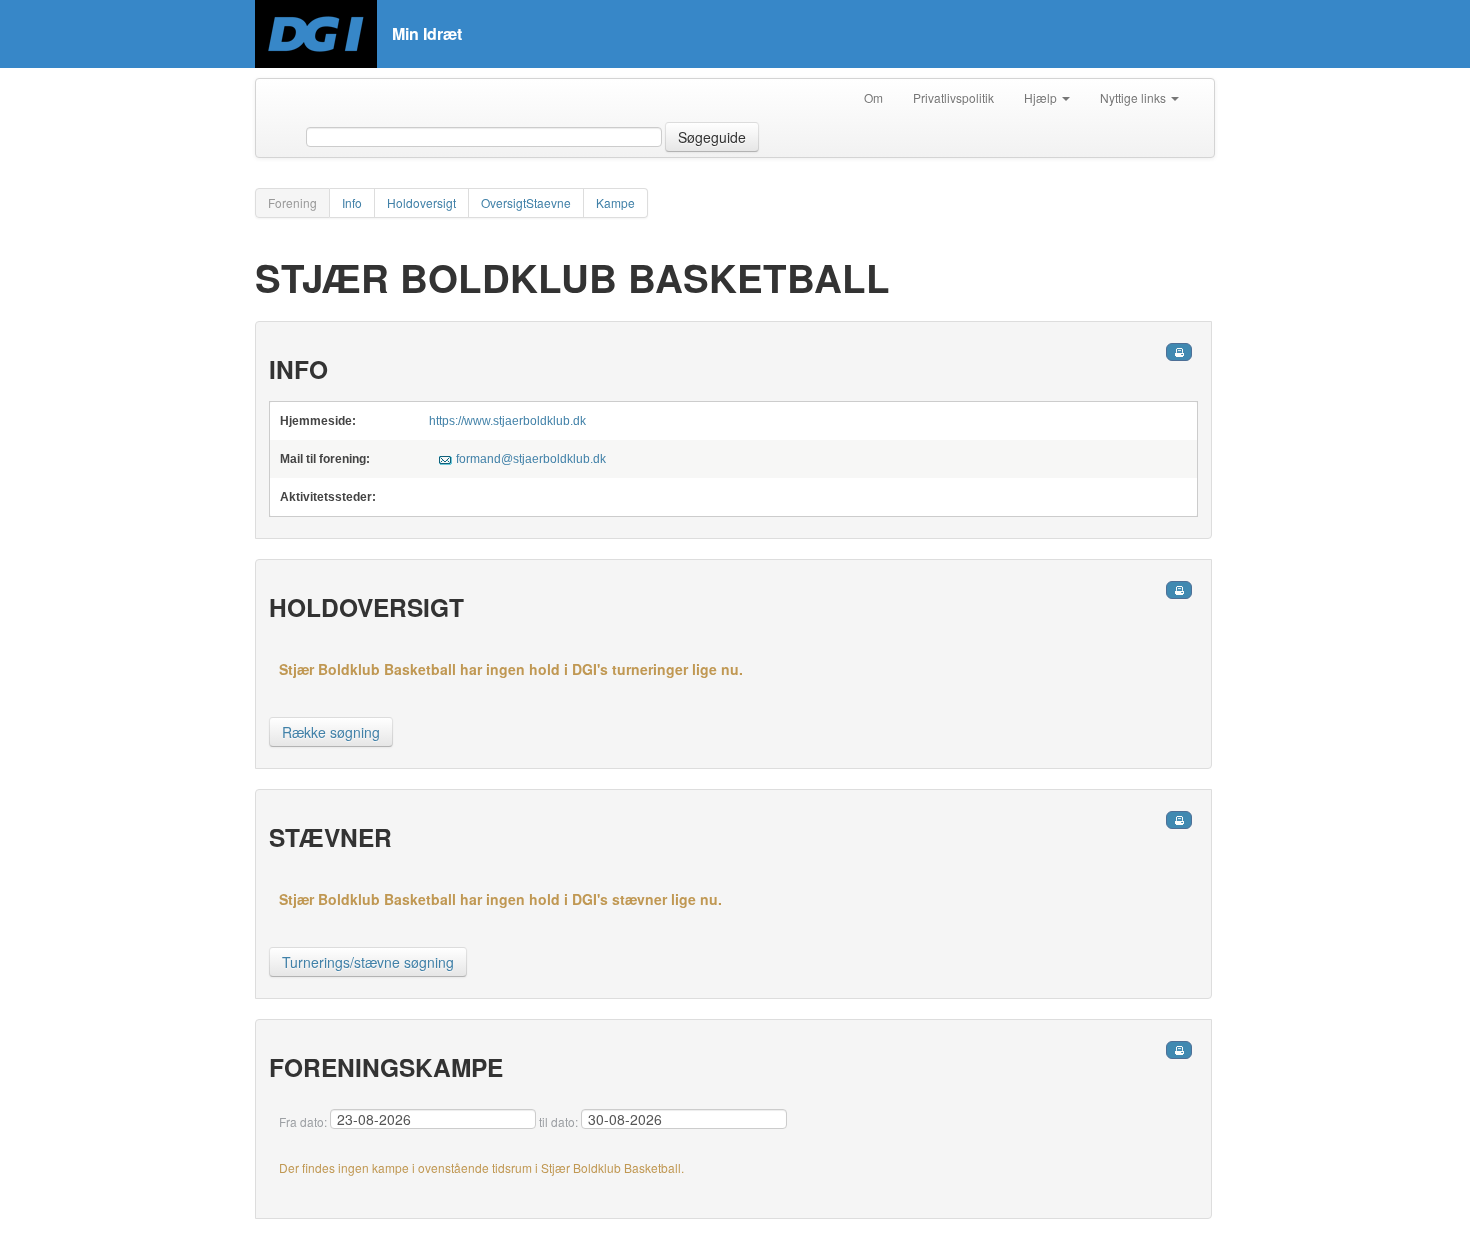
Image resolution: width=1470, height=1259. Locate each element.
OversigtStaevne (526, 202)
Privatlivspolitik (953, 97)
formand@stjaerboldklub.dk (531, 459)
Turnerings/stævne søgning (368, 962)
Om (873, 97)
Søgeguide (712, 137)
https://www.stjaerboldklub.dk (507, 421)
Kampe (615, 202)
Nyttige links (1134, 97)
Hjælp (1042, 97)
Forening (292, 202)
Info (352, 202)
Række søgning (331, 732)
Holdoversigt (421, 202)
